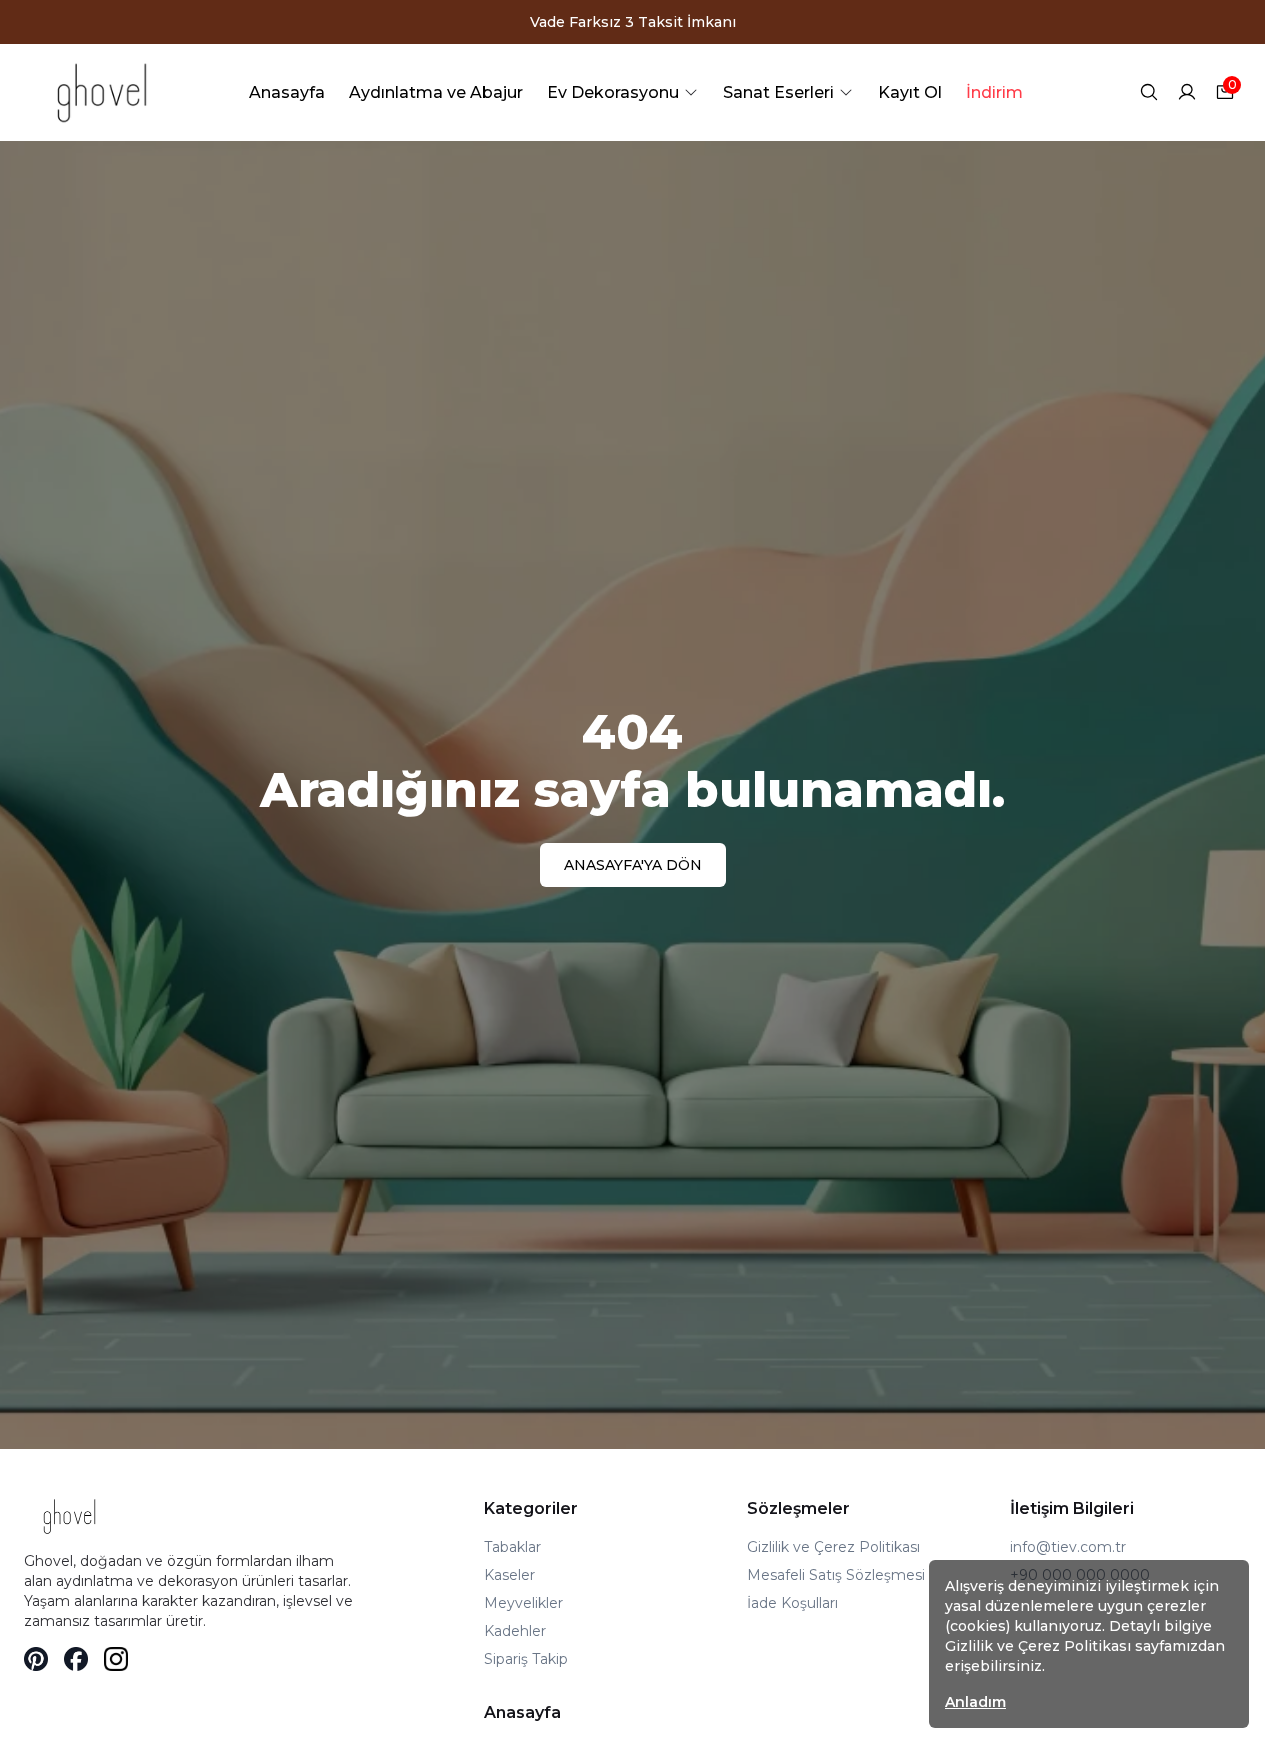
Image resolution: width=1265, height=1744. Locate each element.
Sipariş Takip (526, 1659)
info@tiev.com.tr (1068, 1547)
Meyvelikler (523, 1603)
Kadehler (515, 1631)
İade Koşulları (792, 1603)
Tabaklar (512, 1547)
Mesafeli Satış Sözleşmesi (836, 1575)
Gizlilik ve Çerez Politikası (833, 1547)
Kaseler (509, 1575)
